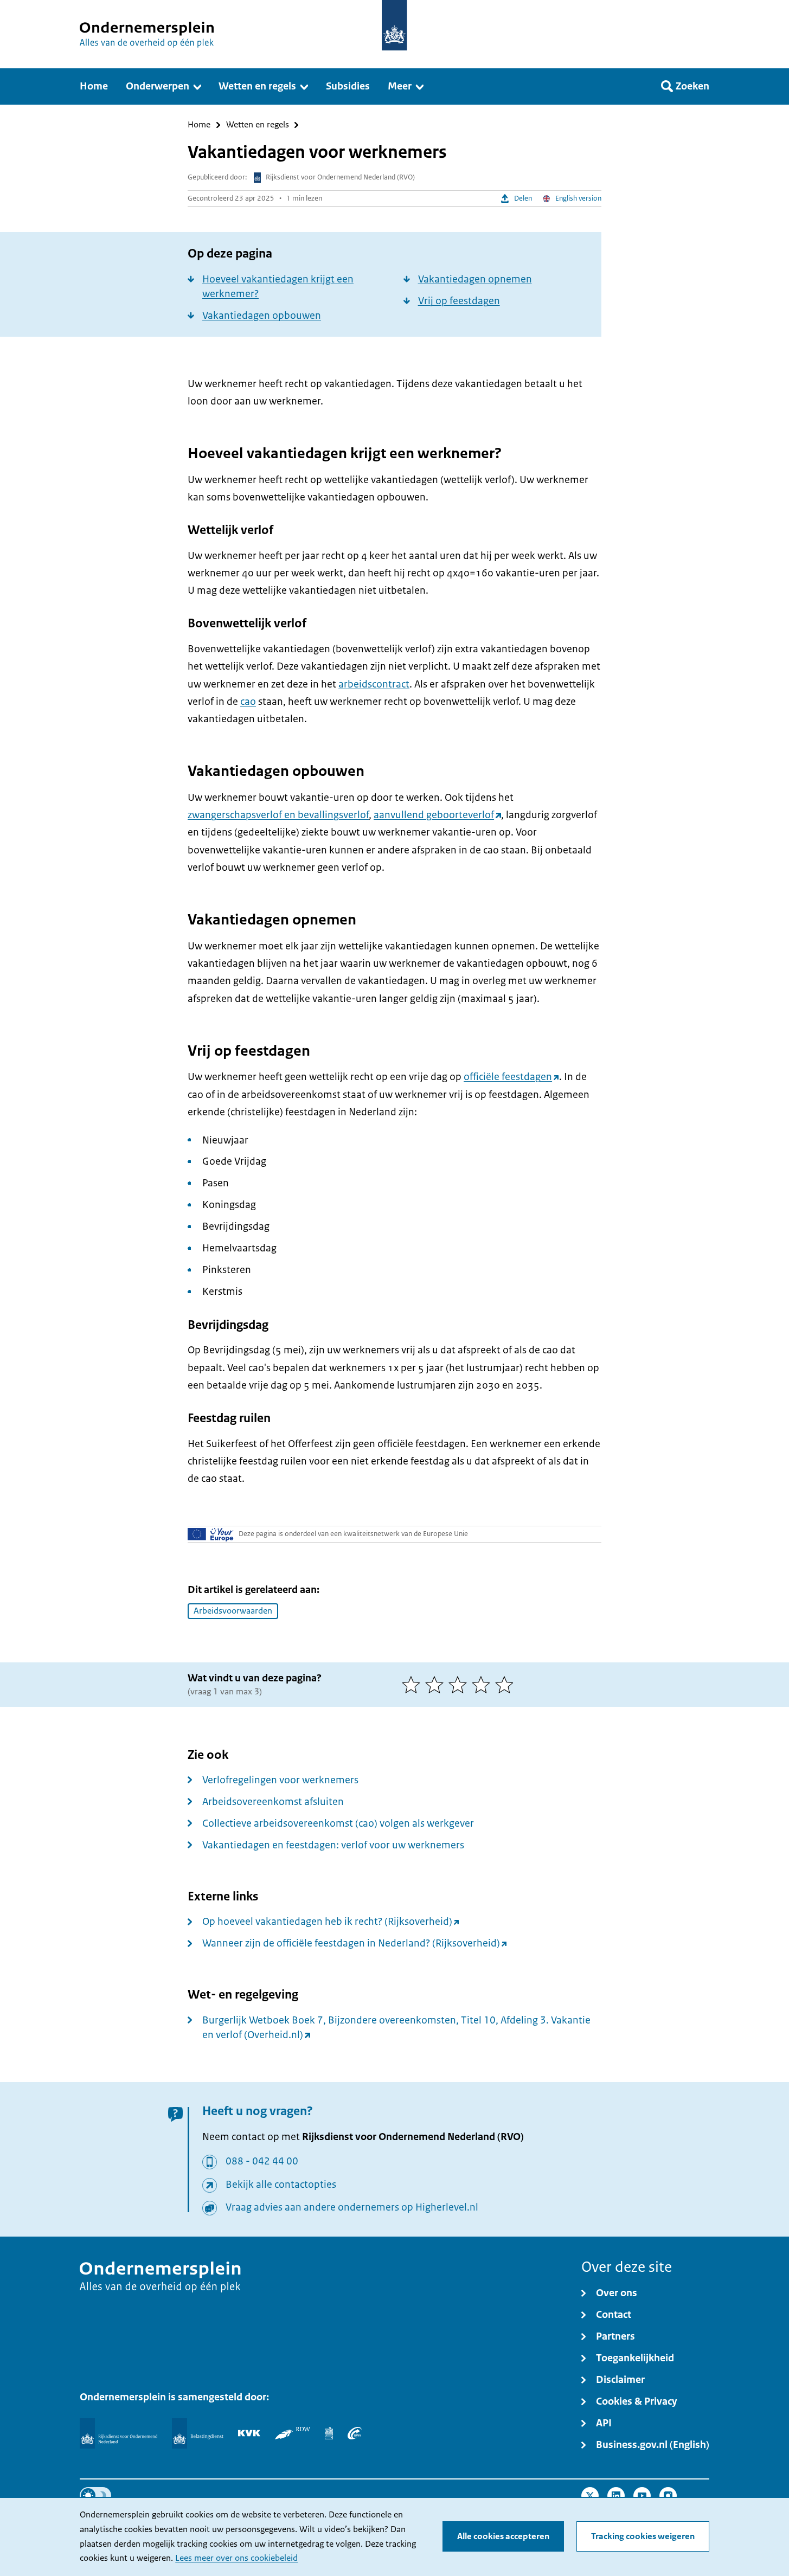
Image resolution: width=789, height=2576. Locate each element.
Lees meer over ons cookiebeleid (236, 2558)
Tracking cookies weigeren (643, 2536)
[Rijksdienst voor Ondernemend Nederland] (118, 2433)
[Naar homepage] (394, 25)
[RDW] (293, 2433)
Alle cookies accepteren (503, 2536)
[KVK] (249, 2433)
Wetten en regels (258, 125)
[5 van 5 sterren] (507, 1685)
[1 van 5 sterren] (413, 1685)
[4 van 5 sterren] (483, 1685)
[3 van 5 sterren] (460, 1685)
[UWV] (355, 2433)
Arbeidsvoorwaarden (233, 1611)
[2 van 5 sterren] (437, 1685)
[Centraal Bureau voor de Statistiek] (329, 2433)
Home (199, 125)
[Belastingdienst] (198, 2433)
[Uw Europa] (211, 1534)
